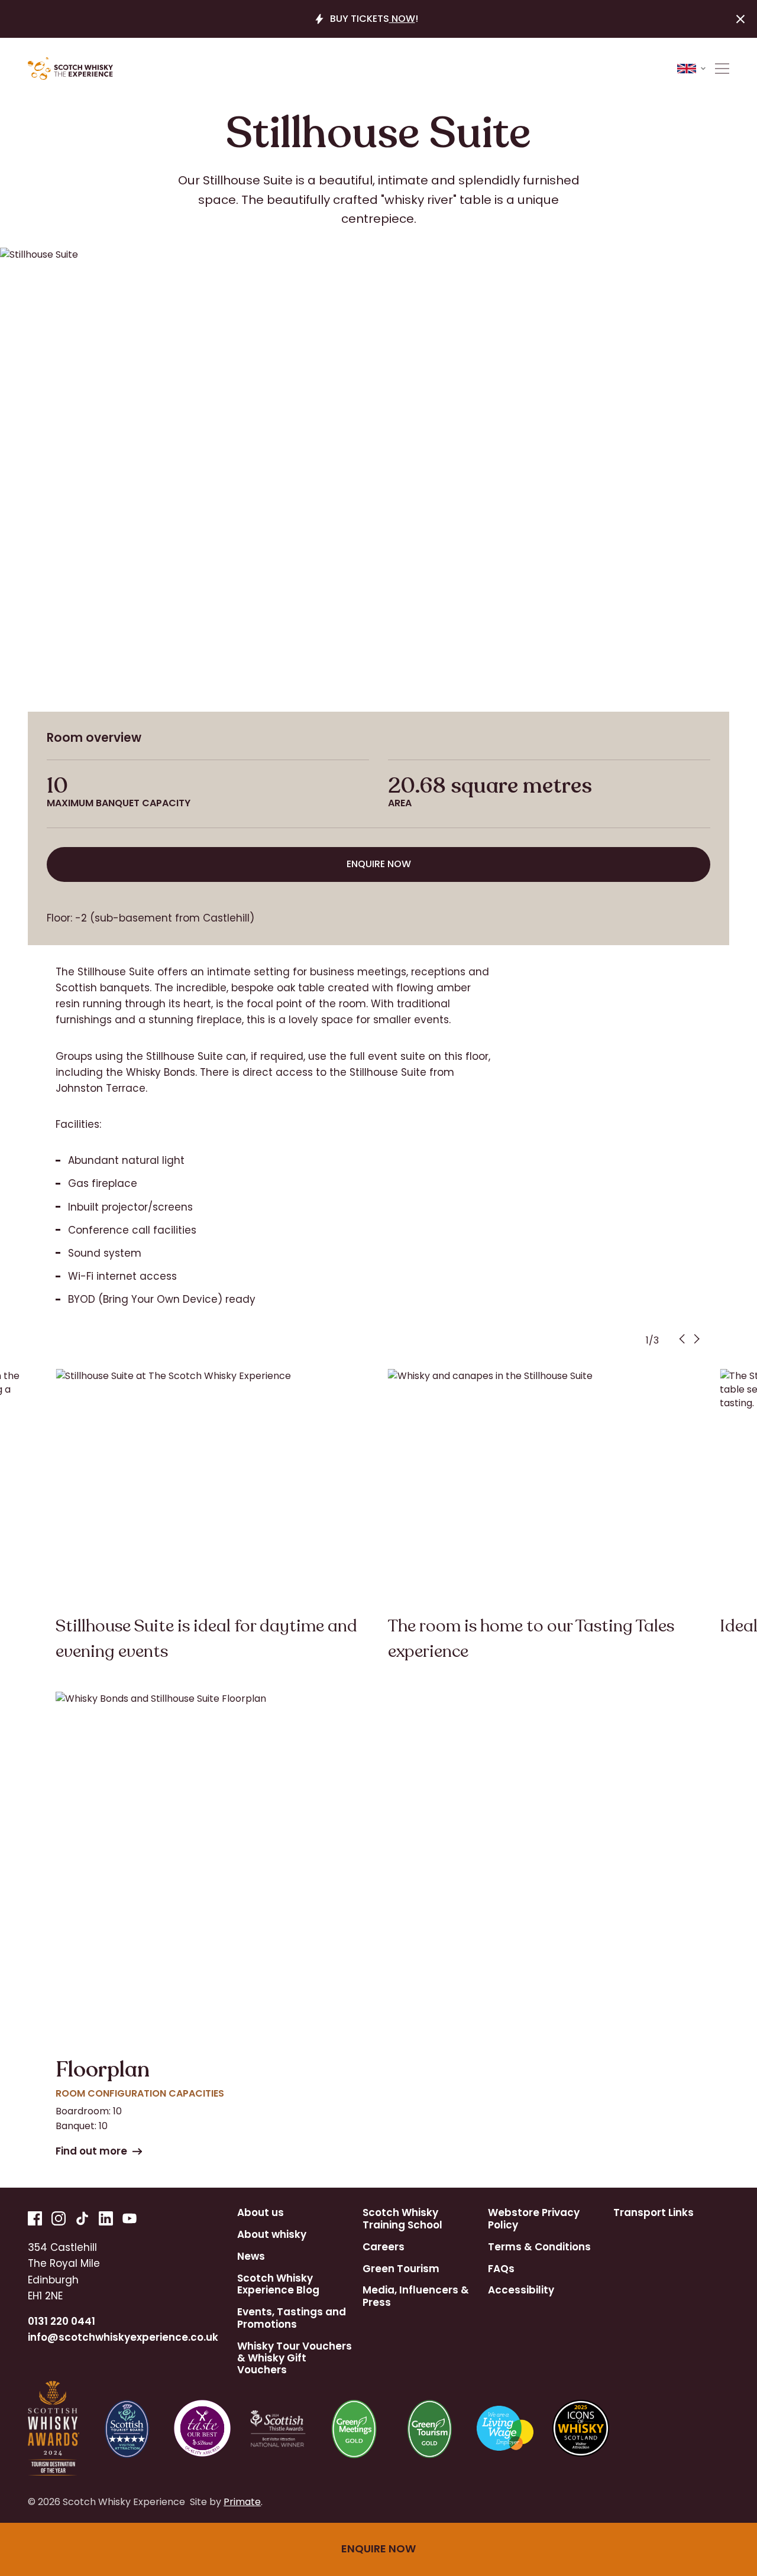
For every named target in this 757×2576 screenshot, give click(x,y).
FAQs (501, 2269)
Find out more (91, 2151)
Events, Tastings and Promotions (292, 2318)
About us (261, 2212)
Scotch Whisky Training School (402, 2219)
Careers (384, 2247)
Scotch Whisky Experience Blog (278, 2284)
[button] (682, 1340)
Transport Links (654, 2212)
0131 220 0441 (62, 2321)
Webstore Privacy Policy (534, 2219)
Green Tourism (401, 2269)
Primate (242, 2502)
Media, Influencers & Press (416, 2296)
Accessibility (521, 2290)
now (402, 19)
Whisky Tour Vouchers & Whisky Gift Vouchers (295, 2358)
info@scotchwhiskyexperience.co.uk (123, 2337)
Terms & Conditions (539, 2247)
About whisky (272, 2234)
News (251, 2256)
